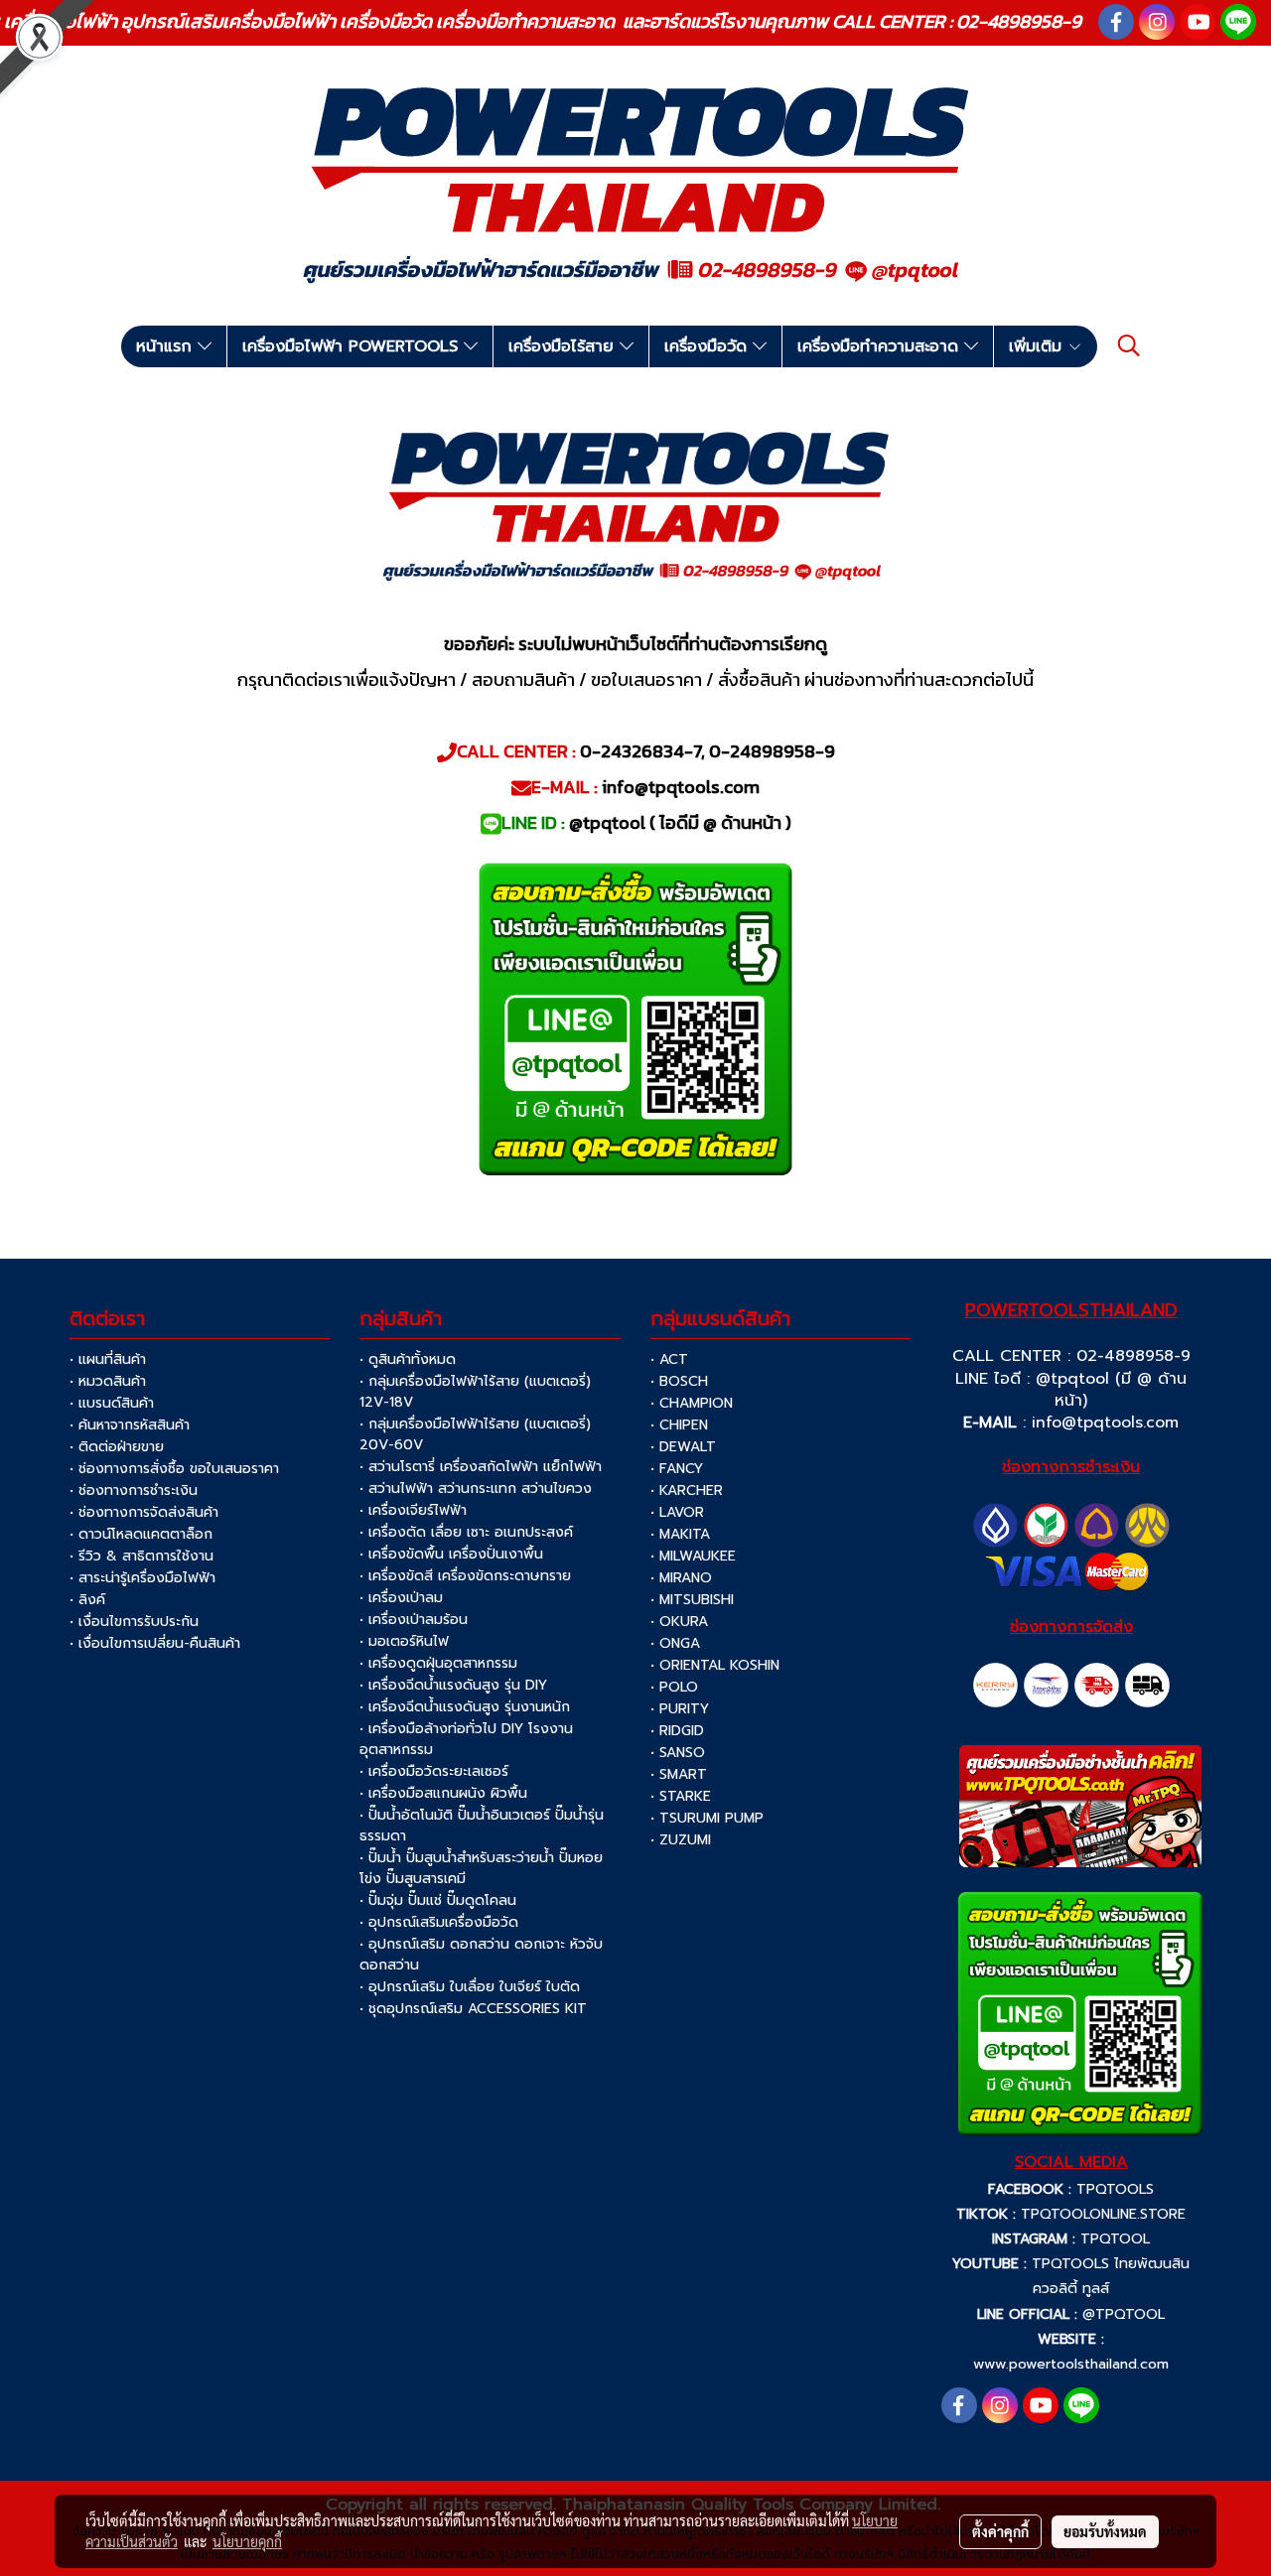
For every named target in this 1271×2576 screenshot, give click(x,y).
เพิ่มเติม (1038, 346)
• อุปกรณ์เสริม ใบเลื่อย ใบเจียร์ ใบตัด (470, 1987)
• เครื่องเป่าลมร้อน (414, 1620)
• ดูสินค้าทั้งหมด (408, 1359)
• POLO (674, 1687)
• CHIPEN (679, 1425)
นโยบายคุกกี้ (247, 2541)
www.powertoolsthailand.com (1071, 2364)
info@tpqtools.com (1105, 1423)
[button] (1129, 345)
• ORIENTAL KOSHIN (715, 1665)
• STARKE (681, 1796)
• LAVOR (677, 1512)
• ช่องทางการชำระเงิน (134, 1491)
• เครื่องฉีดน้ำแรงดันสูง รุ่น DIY (453, 1685)
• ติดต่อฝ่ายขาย (117, 1447)
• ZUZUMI (681, 1840)
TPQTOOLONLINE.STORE (1103, 2214)
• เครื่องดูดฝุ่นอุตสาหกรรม (438, 1663)
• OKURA (679, 1622)
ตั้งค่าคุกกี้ (1000, 2531)
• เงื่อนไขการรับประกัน (134, 1622)
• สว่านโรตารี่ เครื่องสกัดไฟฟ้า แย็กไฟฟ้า (481, 1467)
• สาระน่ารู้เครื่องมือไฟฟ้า (142, 1578)
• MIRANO (681, 1578)
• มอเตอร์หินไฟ (404, 1641)
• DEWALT (683, 1447)
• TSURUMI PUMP (707, 1818)
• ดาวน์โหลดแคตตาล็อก (141, 1534)
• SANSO (678, 1753)
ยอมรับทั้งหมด (1105, 2531)
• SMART (679, 1774)
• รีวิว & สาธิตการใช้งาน (141, 1556)
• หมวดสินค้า (108, 1381)
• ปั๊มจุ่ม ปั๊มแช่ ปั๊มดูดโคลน (438, 1900)
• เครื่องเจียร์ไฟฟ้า (413, 1510)
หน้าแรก (167, 346)
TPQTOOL (1115, 2239)
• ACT (669, 1359)
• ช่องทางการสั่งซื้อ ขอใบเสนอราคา (174, 1469)
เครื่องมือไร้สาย (564, 346)
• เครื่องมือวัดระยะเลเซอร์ (434, 1771)
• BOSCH (679, 1381)
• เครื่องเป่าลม (401, 1598)
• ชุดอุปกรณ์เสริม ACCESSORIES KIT (473, 2009)
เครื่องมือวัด (708, 346)
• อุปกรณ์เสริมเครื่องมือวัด (439, 1922)
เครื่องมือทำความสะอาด (881, 346)
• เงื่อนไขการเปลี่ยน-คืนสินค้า (155, 1643)
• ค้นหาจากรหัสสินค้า (130, 1425)
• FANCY (677, 1469)
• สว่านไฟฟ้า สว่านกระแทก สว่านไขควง (476, 1489)
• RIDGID (677, 1731)
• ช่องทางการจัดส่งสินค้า (144, 1512)
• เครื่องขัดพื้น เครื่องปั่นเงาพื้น (451, 1554)
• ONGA (675, 1643)
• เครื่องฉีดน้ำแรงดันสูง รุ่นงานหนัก (465, 1707)
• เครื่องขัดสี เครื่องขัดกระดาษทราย (465, 1576)
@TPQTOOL (1124, 2314)
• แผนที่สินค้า (108, 1359)
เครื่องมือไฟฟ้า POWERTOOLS (353, 346)
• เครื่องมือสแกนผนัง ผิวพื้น (443, 1793)
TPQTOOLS (1115, 2189)
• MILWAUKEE (693, 1556)
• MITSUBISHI (692, 1600)
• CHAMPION (692, 1403)
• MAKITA (680, 1534)
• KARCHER (687, 1491)
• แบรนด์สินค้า (112, 1403)
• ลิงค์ (87, 1600)
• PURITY (680, 1709)
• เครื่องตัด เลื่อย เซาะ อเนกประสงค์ (466, 1532)
